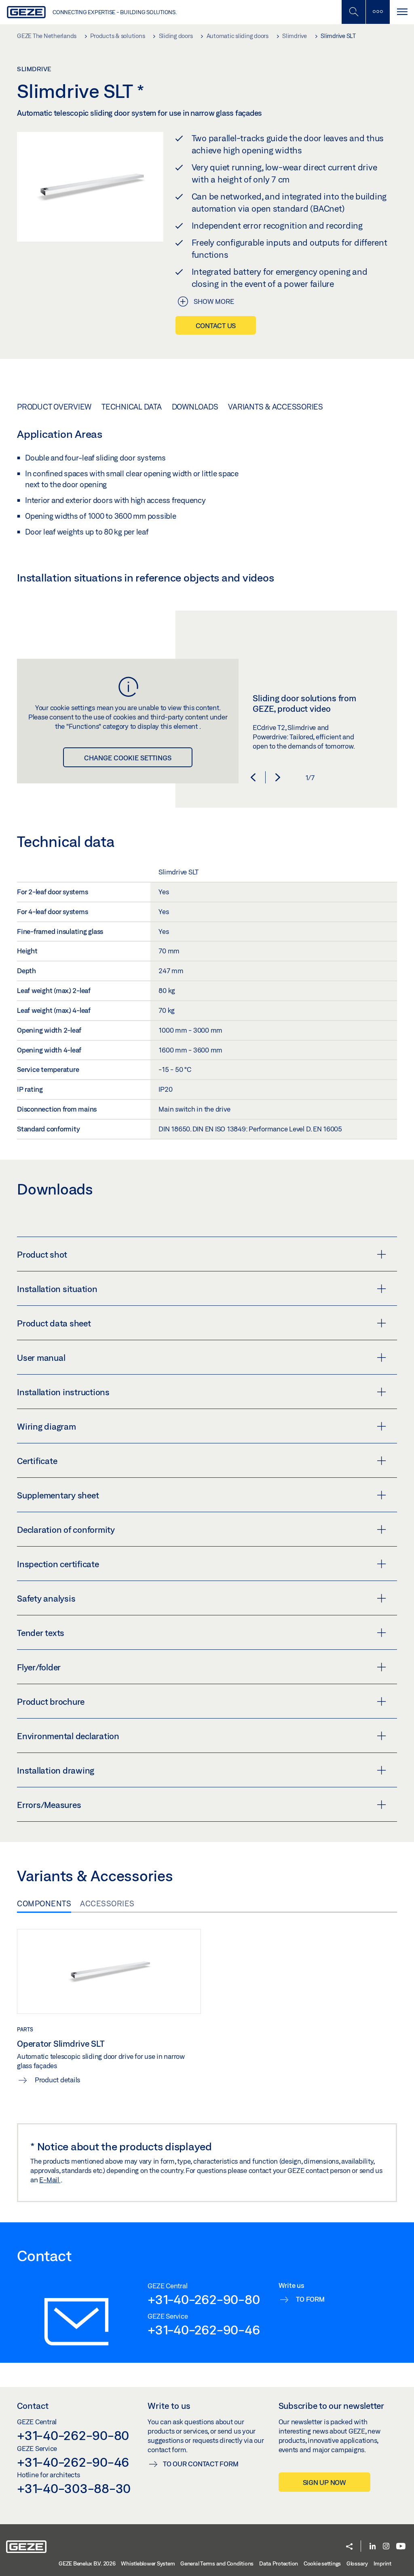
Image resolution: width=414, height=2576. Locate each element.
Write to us (169, 2406)
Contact (33, 2406)
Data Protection (279, 2563)
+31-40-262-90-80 (204, 2299)
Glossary (357, 2563)
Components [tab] (44, 1903)
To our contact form (201, 2464)
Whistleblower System (148, 2563)
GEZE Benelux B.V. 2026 (87, 2563)
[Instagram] (386, 2547)
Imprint (382, 2563)
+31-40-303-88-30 (74, 2488)
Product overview (54, 407)
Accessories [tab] (107, 1903)
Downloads (195, 407)
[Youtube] (401, 2547)
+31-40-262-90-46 (204, 2330)
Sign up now (324, 2482)
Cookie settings (322, 2563)
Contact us (216, 326)
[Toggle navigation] (402, 12)
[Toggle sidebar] (378, 12)
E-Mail (50, 2180)
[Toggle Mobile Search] (353, 12)
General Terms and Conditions (217, 2563)
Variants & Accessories (276, 407)
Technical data (132, 407)
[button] (253, 777)
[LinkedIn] (373, 2547)
